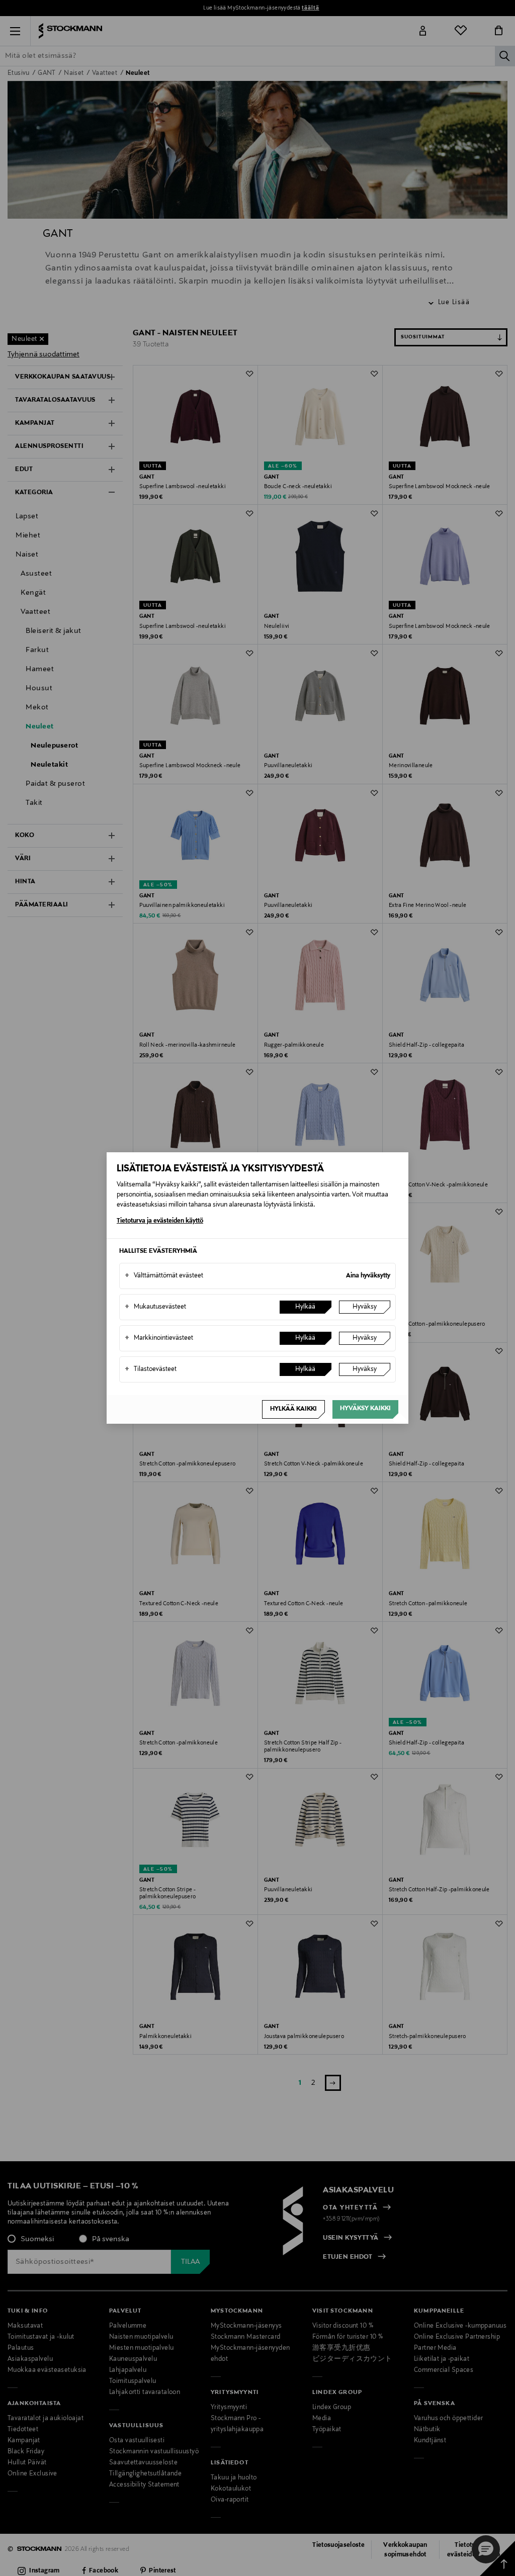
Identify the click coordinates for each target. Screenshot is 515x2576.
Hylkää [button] (305, 1307)
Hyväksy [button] (365, 1307)
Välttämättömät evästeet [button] (164, 1276)
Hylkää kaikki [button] (293, 1409)
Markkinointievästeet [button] (159, 1338)
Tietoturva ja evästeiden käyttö (160, 1221)
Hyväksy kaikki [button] (365, 1409)
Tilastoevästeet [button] (151, 1369)
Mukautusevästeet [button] (155, 1307)
